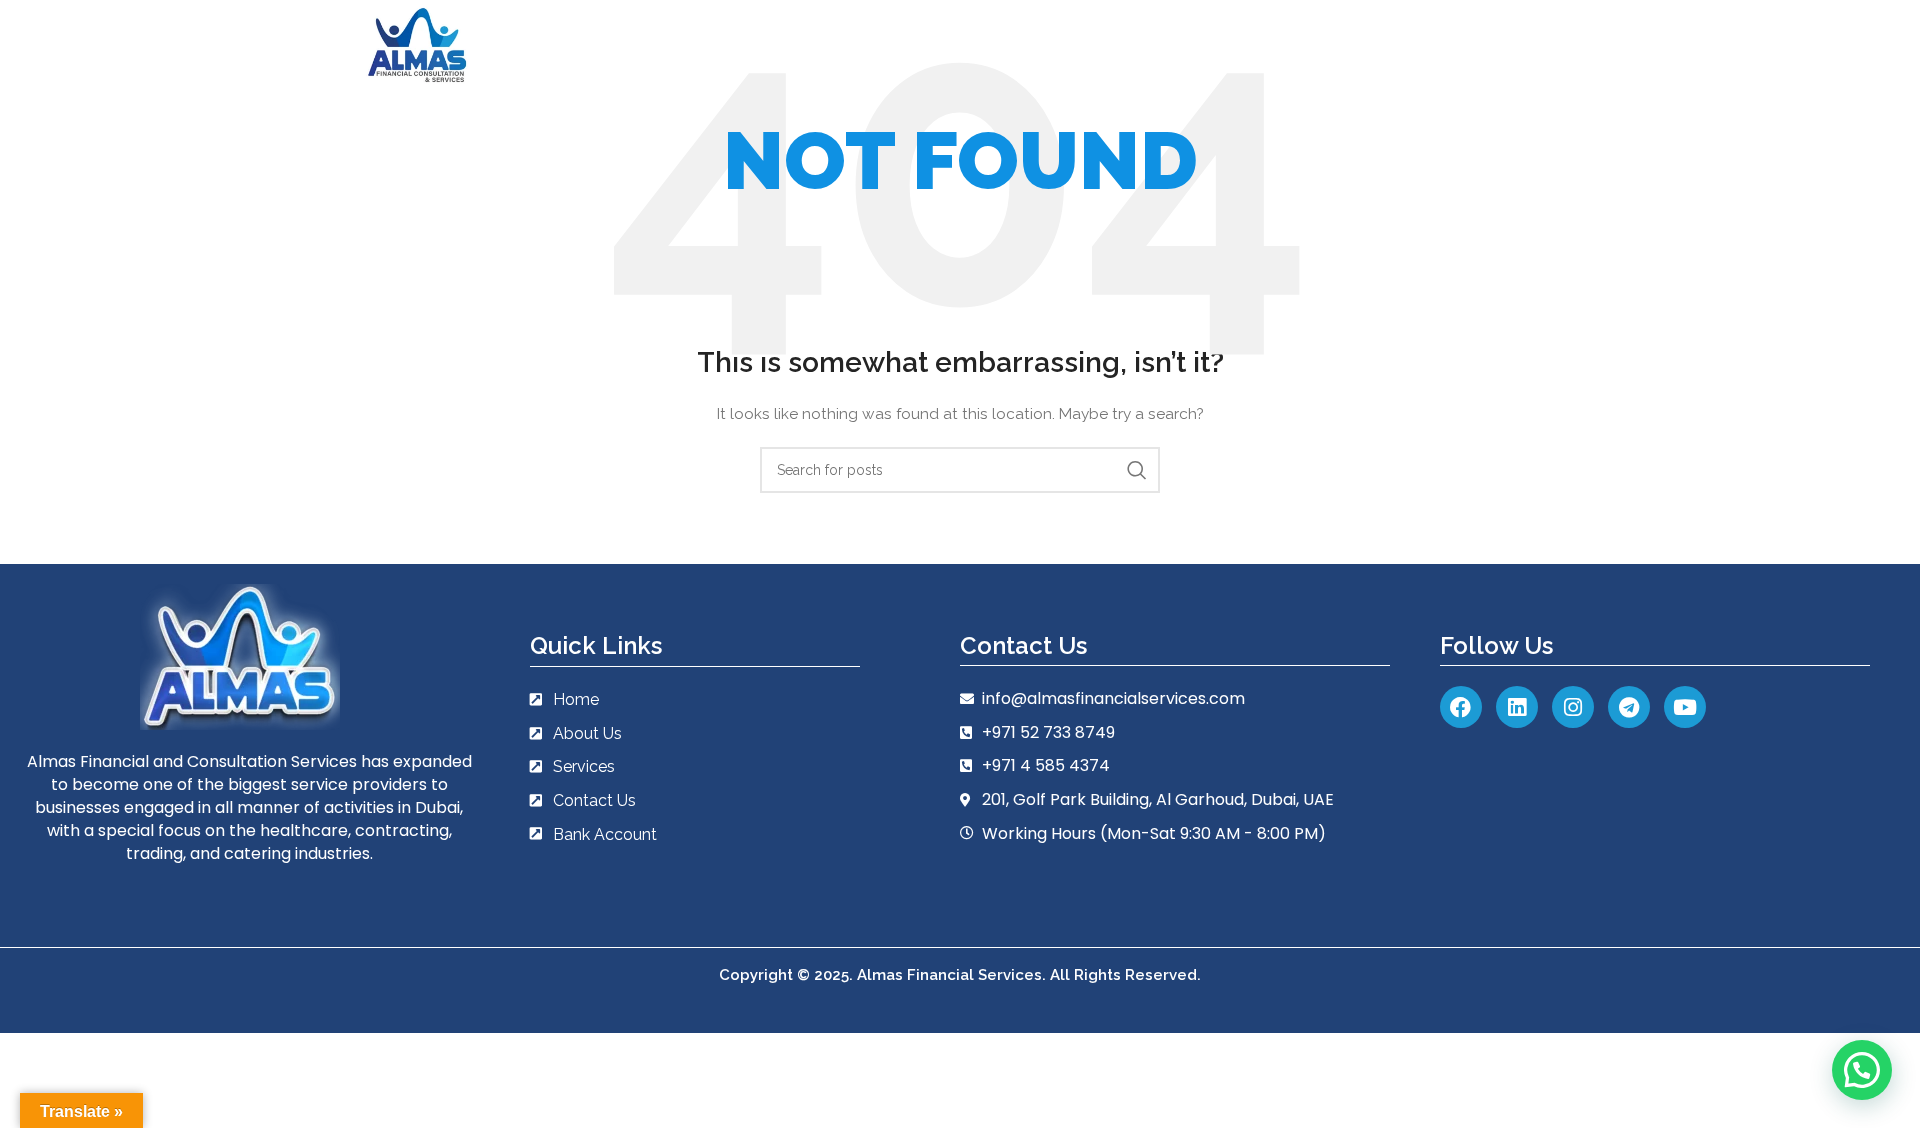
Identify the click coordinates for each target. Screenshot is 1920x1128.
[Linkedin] (1517, 707)
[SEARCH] (1137, 470)
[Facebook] (1461, 707)
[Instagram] (1573, 707)
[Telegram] (1629, 707)
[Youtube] (1685, 707)
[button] (1862, 1070)
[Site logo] (417, 44)
